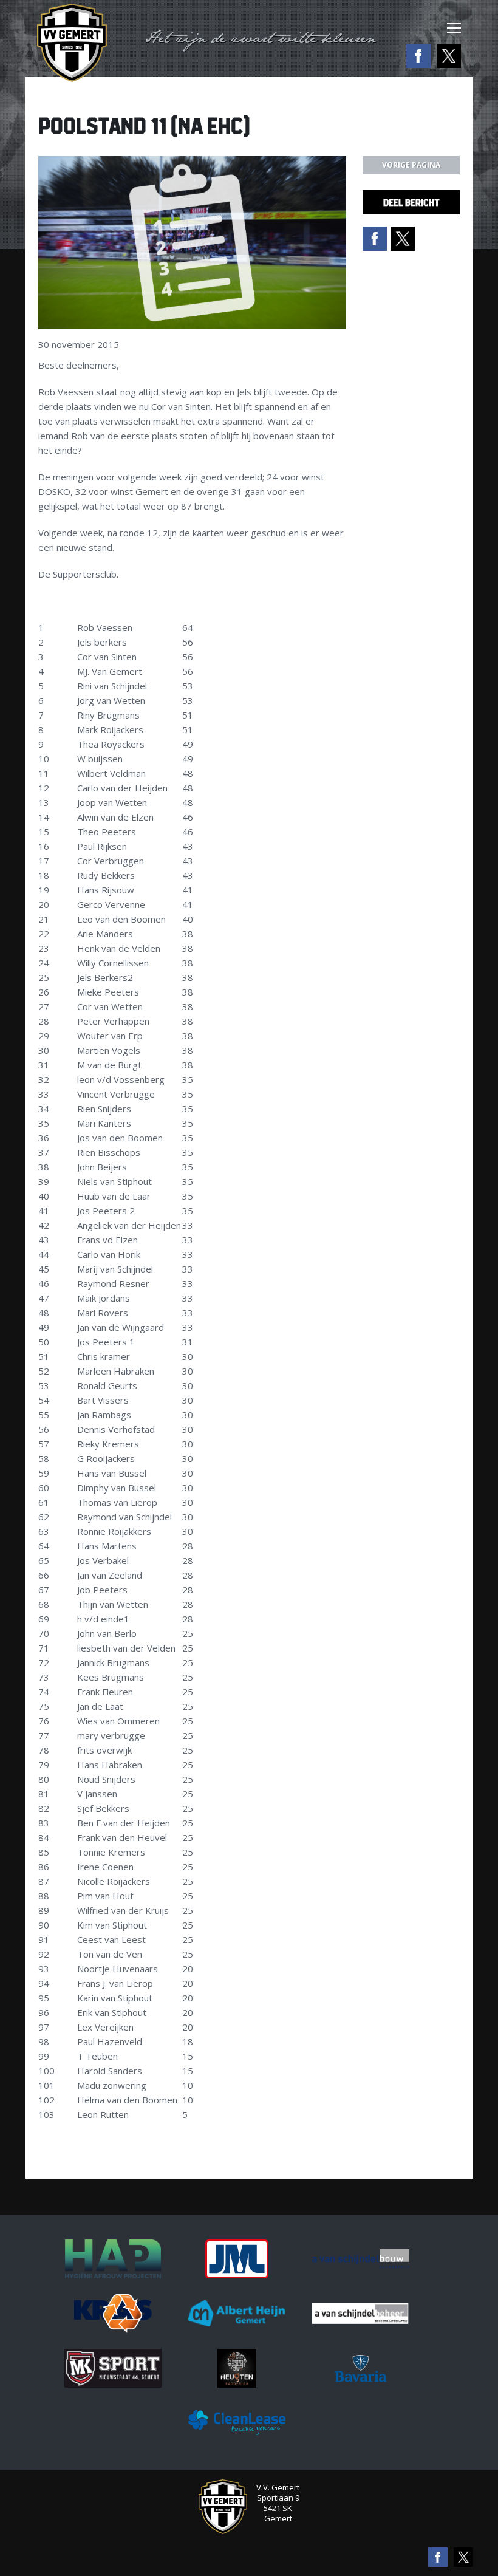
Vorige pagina (411, 165)
